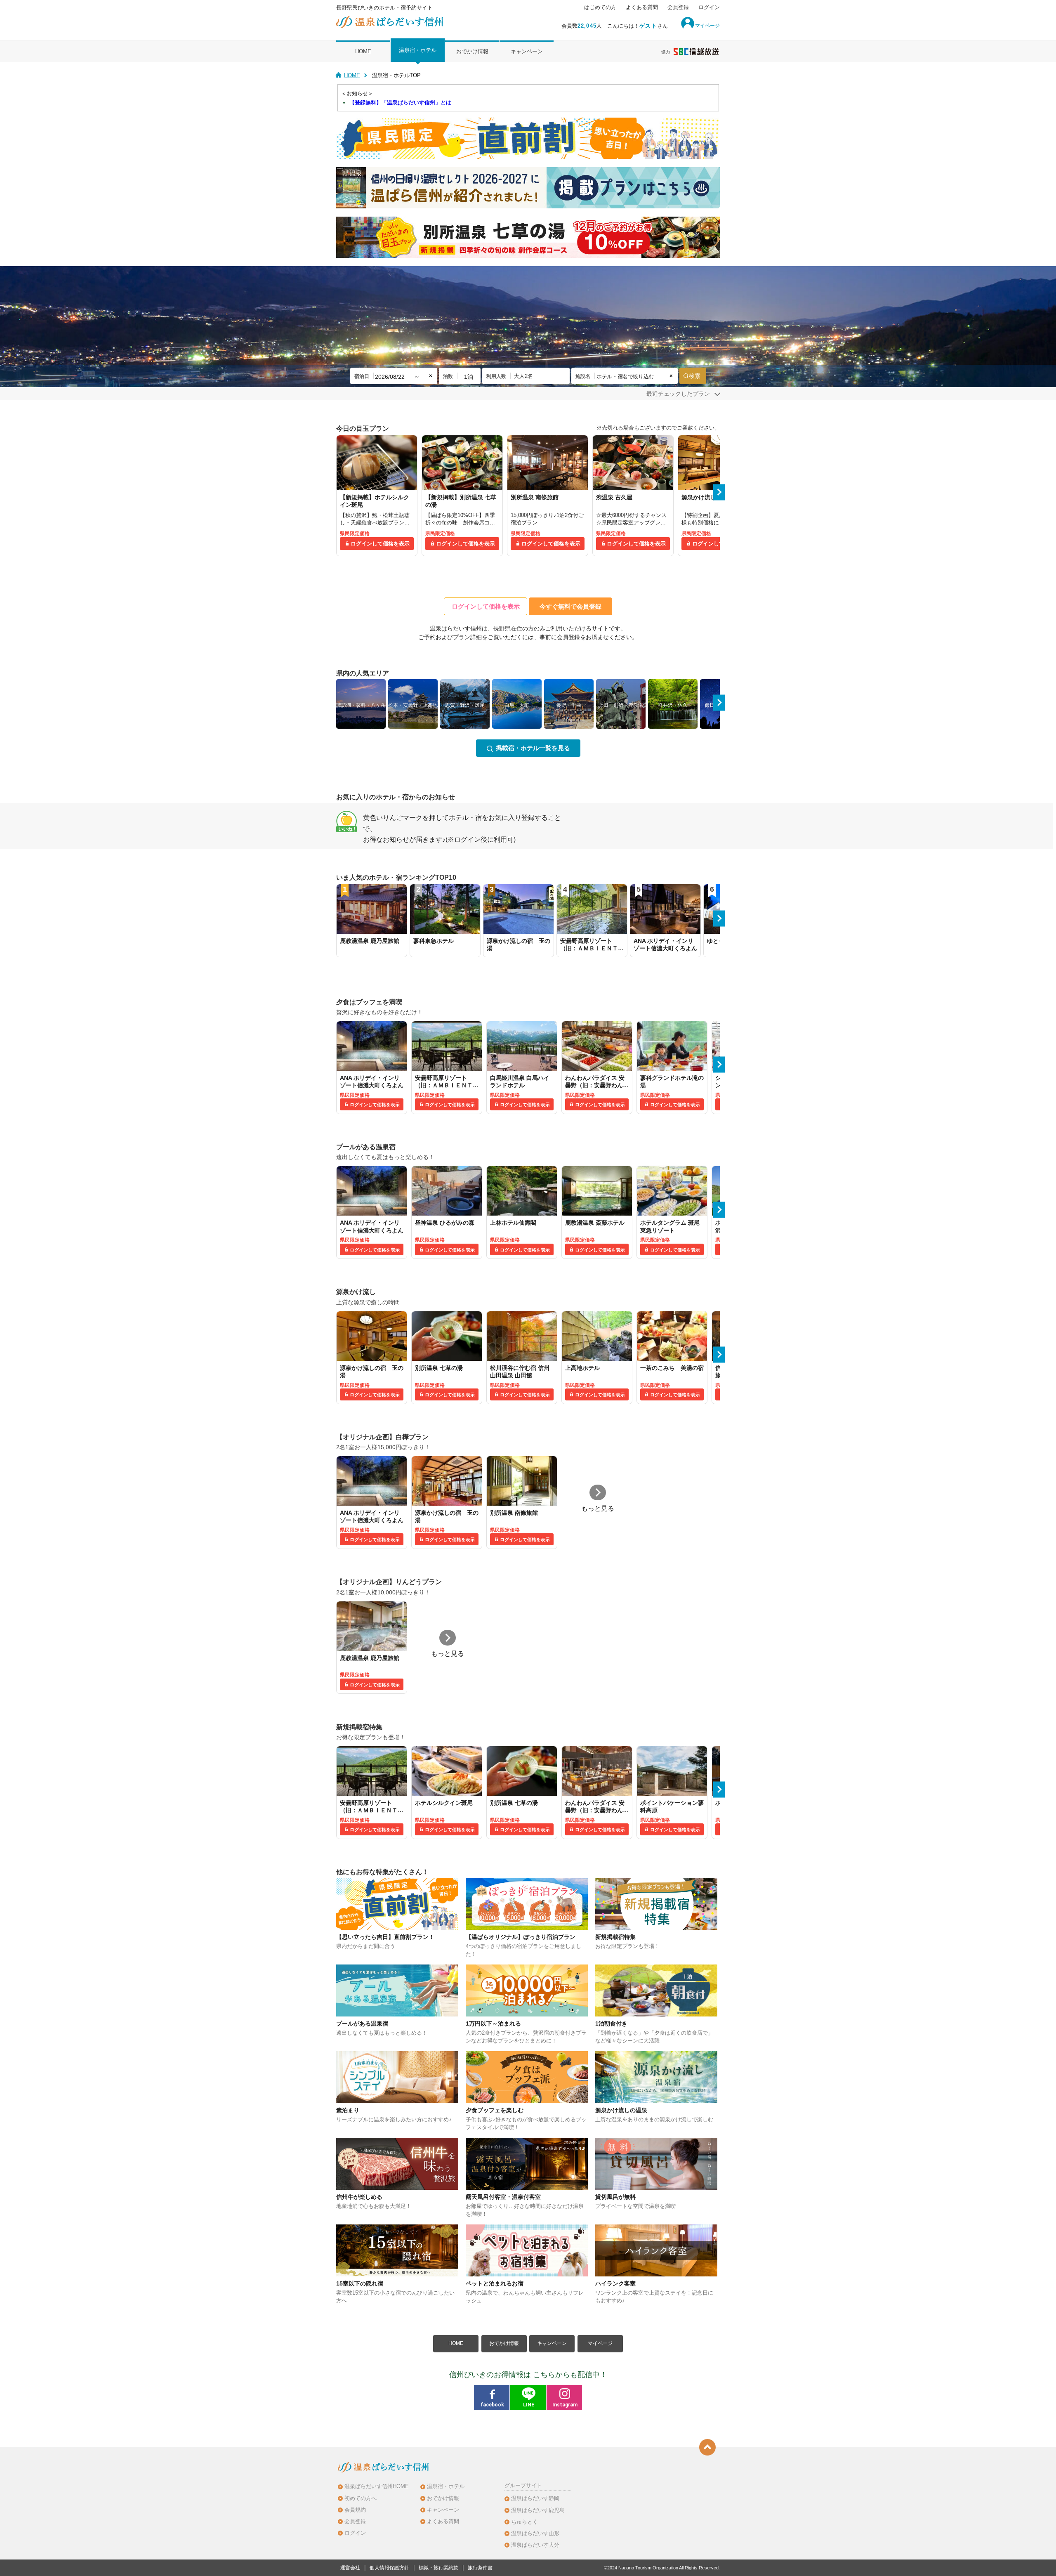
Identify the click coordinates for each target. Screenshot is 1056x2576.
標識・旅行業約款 (438, 2568)
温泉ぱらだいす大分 (535, 2545)
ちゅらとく (524, 2522)
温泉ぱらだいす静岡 (535, 2498)
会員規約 (355, 2510)
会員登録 (678, 7)
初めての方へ (361, 2498)
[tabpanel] (377, 496)
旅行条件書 (480, 2568)
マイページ (600, 2343)
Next (719, 492)
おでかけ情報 (472, 51)
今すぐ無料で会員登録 (570, 606)
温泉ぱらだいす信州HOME (377, 2486)
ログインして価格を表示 (380, 544)
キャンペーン (527, 51)
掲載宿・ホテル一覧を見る (533, 748)
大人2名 (523, 376)
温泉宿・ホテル (418, 50)
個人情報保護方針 (389, 2568)
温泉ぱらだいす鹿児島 (538, 2510)
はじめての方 (600, 7)
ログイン (709, 7)
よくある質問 (642, 7)
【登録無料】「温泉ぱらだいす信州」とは (400, 103)
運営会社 (350, 2568)
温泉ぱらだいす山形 (535, 2533)
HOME (363, 51)
